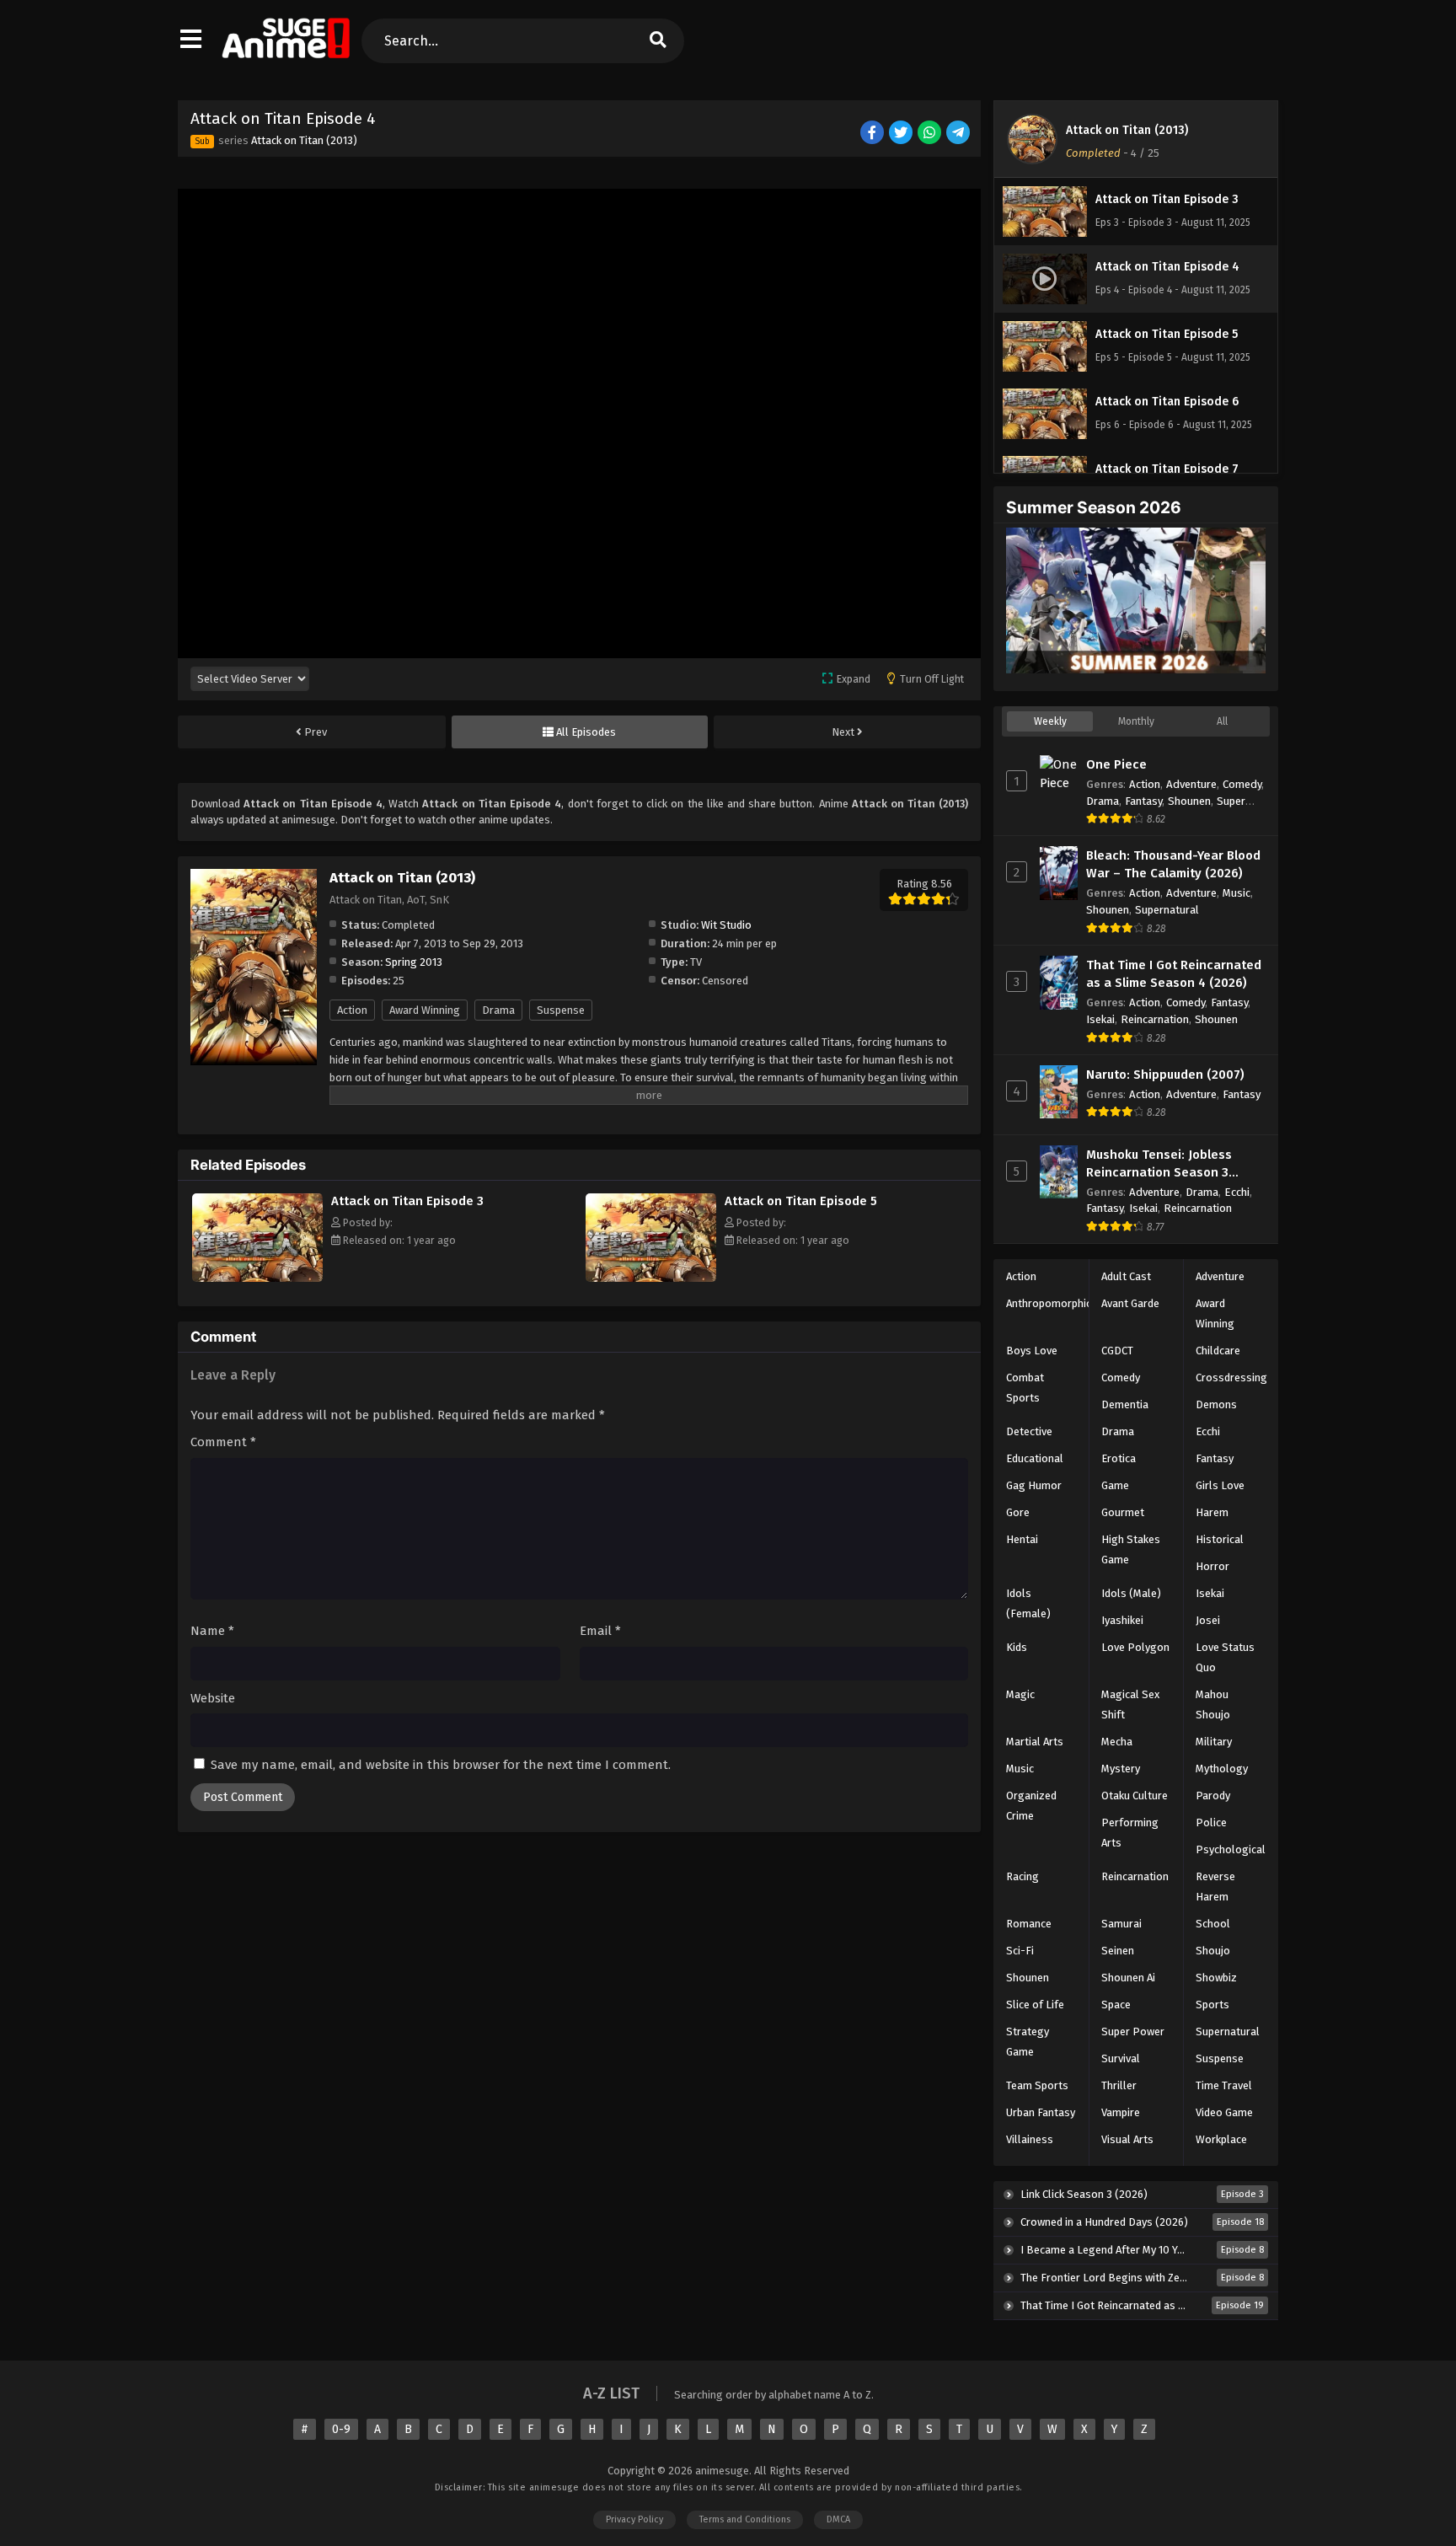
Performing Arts (1130, 1833)
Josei (1208, 1620)
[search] (657, 41)
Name (212, 1631)
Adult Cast (1126, 1276)
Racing (1022, 1876)
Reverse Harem (1215, 1887)
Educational (1035, 1458)
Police (1211, 1822)
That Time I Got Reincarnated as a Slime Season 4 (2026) (1174, 974)
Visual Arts (1127, 2139)
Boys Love (1032, 1351)
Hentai (1022, 1539)
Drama (498, 1010)
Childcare (1218, 1351)
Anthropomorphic (1049, 1303)
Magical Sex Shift (1130, 1704)
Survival (1121, 2058)
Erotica (1119, 1458)
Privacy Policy (634, 2519)
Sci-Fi (1020, 1951)
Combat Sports (1025, 1388)
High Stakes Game (1131, 1549)
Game (1115, 1485)
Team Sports (1037, 2085)
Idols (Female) (1028, 1603)
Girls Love (1220, 1485)
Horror (1212, 1566)
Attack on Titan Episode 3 (407, 1201)
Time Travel (1224, 2085)
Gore (1018, 1512)
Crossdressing (1231, 1378)
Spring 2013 (414, 962)
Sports (1212, 2005)
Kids (1017, 1647)
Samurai (1121, 1924)
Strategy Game (1028, 2042)
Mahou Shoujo (1213, 1704)
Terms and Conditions (745, 2519)
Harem (1212, 1512)
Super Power (1133, 2031)
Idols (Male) (1131, 1593)
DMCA (838, 2519)
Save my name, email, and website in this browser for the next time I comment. (441, 1765)
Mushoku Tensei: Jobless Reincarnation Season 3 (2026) (1159, 1164)
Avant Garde (1130, 1303)
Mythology (1222, 1769)
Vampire (1121, 2112)
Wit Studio (726, 925)
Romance (1029, 1924)
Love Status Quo (1225, 1657)
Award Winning (425, 1010)
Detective (1029, 1431)
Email (600, 1631)
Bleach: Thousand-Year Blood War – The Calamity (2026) (1173, 864)
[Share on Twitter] (902, 134)
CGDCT (1117, 1351)
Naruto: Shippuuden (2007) (1165, 1075)
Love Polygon (1135, 1647)
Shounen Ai (1128, 1978)
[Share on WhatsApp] (931, 134)
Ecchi (1237, 1192)
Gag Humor (1034, 1485)
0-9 (341, 2429)
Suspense (561, 1010)
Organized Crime (1031, 1806)
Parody (1213, 1796)
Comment (223, 1442)
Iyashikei (1122, 1620)
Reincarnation (1155, 1019)
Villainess (1030, 2139)
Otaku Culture (1135, 1796)
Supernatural (1167, 910)
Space (1116, 2005)
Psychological (1231, 1849)
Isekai (1100, 1019)
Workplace (1221, 2139)
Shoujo (1213, 1951)
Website (213, 1698)
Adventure (1191, 784)
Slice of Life (1035, 2005)
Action (352, 1010)
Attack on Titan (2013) (304, 140)
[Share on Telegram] (959, 134)
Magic (1020, 1694)
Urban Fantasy (1041, 2112)
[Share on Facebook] (873, 134)
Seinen (1118, 1951)
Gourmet (1123, 1512)
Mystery (1121, 1769)
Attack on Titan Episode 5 (801, 1201)
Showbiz (1216, 1978)
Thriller (1119, 2085)
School (1213, 1924)
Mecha (1117, 1742)
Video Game (1224, 2112)
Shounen (1189, 801)
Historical (1220, 1539)
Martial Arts (1035, 1742)
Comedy (1242, 784)
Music (1237, 893)
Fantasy (1143, 801)
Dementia (1125, 1404)
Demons (1216, 1404)
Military (1214, 1742)
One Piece (1116, 764)
